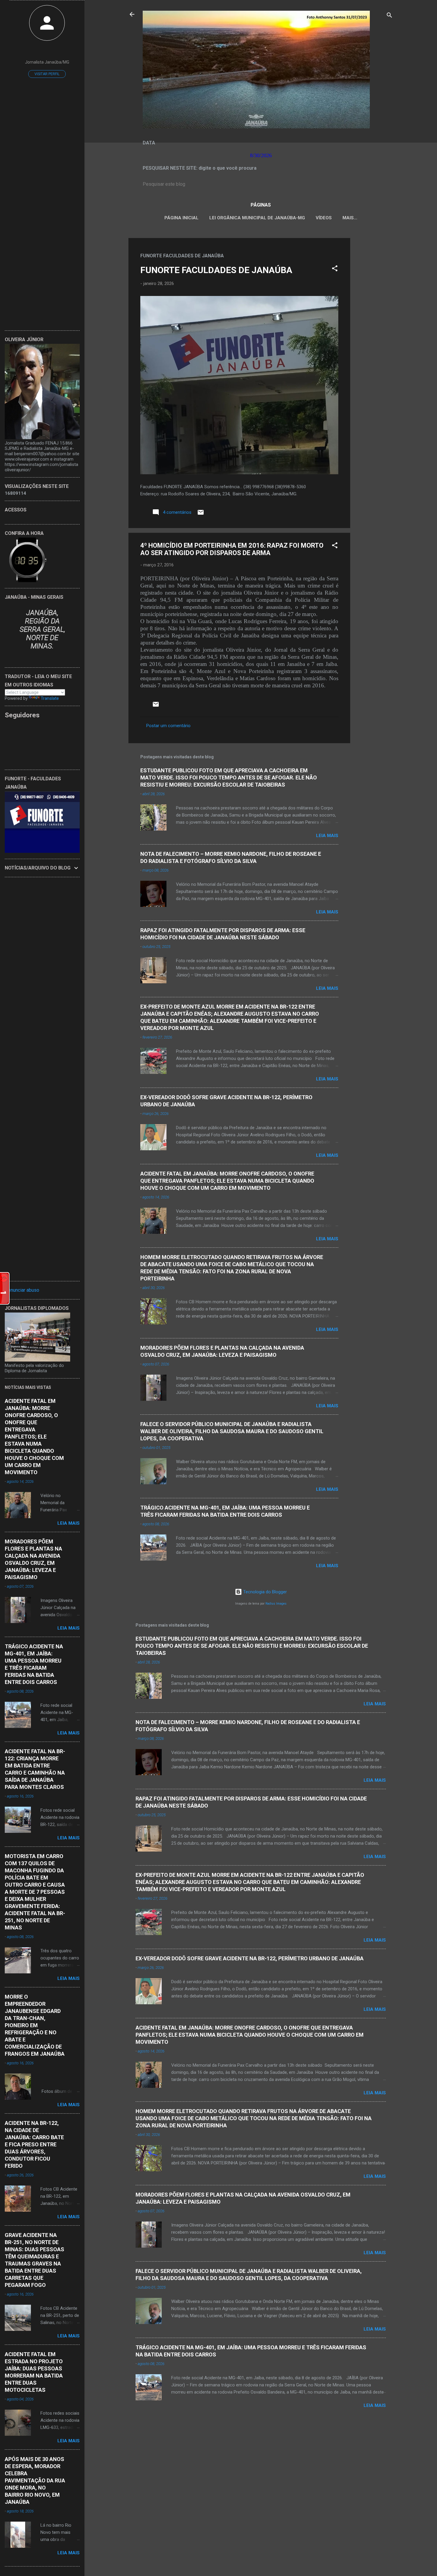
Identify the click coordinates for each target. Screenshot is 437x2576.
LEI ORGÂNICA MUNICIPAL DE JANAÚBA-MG (257, 218)
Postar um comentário (168, 726)
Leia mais (327, 836)
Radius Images (276, 1604)
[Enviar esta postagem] (201, 514)
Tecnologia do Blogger (264, 1592)
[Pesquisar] (389, 16)
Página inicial (181, 218)
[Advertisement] (374, 327)
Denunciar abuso (22, 1290)
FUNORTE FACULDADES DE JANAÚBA (216, 270)
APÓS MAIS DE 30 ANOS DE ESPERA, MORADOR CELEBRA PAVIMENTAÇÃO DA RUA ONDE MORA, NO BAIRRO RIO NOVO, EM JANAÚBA (35, 2480)
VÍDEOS (324, 218)
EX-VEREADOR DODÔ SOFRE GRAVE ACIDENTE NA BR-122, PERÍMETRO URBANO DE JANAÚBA (250, 1958)
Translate (50, 698)
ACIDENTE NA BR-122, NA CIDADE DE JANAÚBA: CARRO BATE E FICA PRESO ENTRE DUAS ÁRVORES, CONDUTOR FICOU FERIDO (34, 2144)
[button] (335, 269)
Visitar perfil (47, 74)
